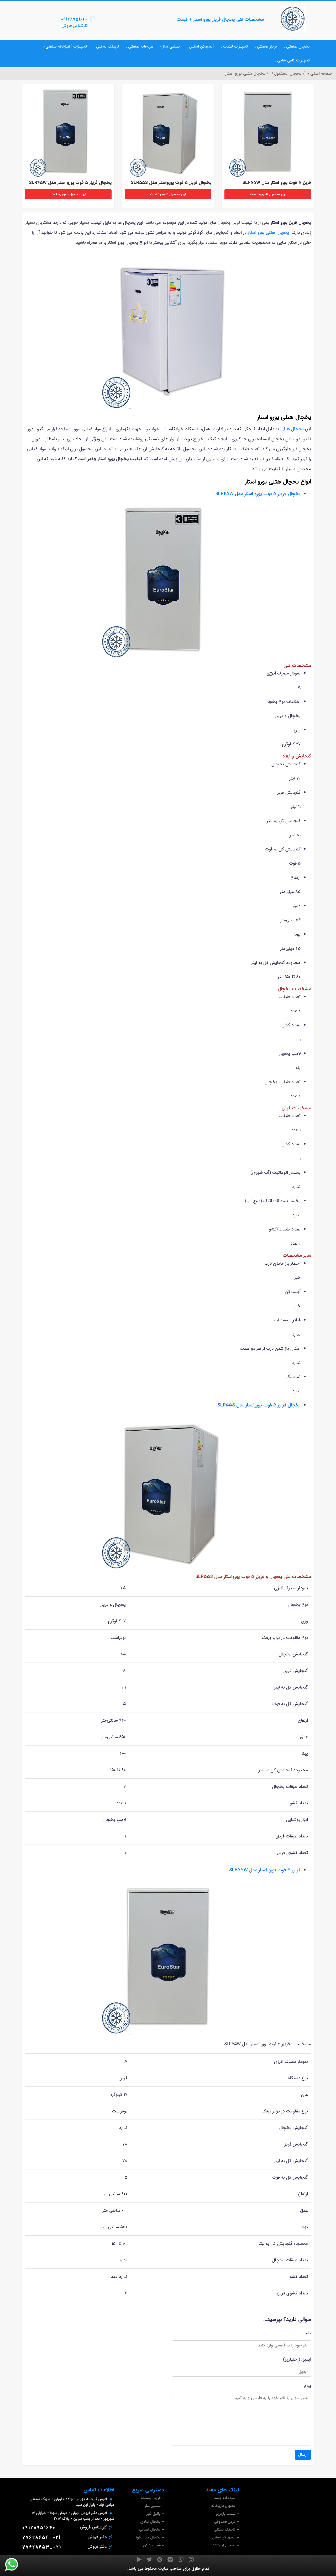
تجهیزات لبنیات (235, 46)
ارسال (303, 2455)
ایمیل (306, 2359)
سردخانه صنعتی (141, 46)
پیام (308, 2386)
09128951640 (74, 19)
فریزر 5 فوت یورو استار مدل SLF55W (265, 1870)
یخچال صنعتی (298, 46)
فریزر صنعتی (267, 46)
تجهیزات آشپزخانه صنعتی (66, 46)
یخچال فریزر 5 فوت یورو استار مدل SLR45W (258, 494)
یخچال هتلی (292, 429)
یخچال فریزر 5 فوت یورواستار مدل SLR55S (259, 1405)
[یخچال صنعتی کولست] (293, 19)
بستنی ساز (171, 46)
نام (308, 2333)
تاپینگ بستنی (107, 46)
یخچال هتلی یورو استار (268, 233)
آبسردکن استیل (201, 46)
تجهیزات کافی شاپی (293, 60)
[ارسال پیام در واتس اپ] (15, 2564)
